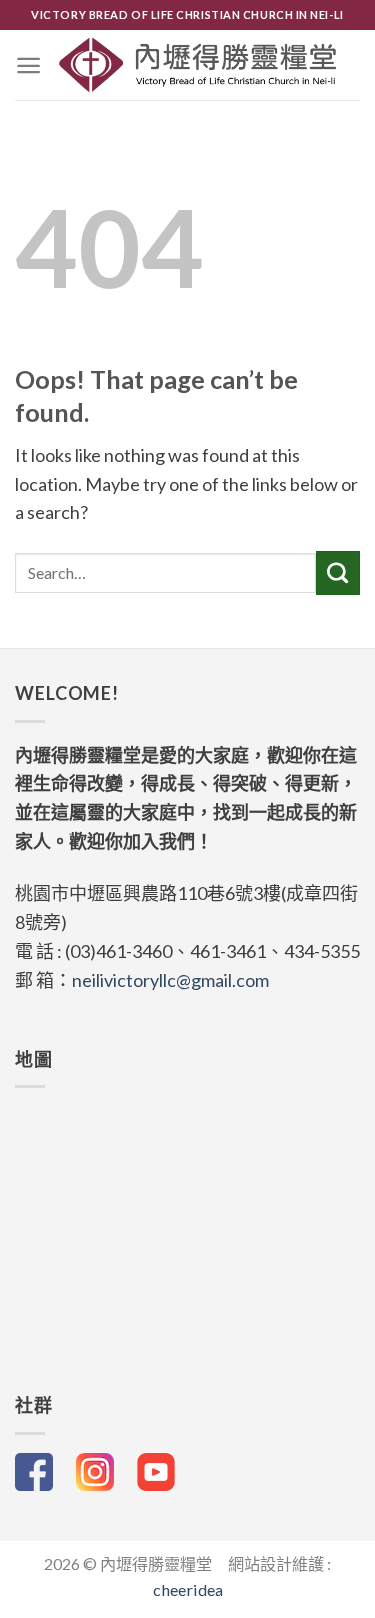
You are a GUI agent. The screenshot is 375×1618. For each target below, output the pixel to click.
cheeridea (188, 1589)
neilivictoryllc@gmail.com (170, 980)
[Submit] (338, 573)
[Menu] (28, 65)
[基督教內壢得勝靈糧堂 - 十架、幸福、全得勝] (198, 65)
